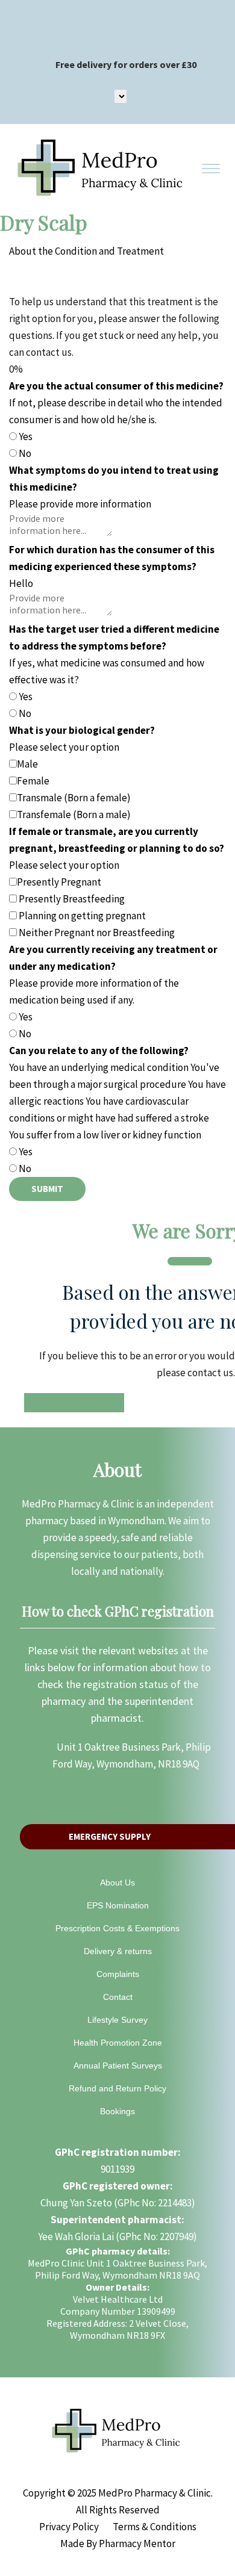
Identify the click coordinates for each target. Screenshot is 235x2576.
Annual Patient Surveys (118, 2065)
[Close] (190, 1261)
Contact (118, 1997)
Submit (47, 1189)
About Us (117, 1882)
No (25, 453)
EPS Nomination (118, 1905)
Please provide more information (80, 504)
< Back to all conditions (74, 1401)
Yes (26, 436)
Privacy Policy (69, 2527)
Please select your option (64, 747)
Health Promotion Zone (118, 2043)
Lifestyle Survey (117, 2020)
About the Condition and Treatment (86, 251)
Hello (21, 583)
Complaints (118, 1974)
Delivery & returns (118, 1951)
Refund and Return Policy (117, 2088)
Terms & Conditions (155, 2527)
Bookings (117, 2111)
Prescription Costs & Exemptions (117, 1928)
